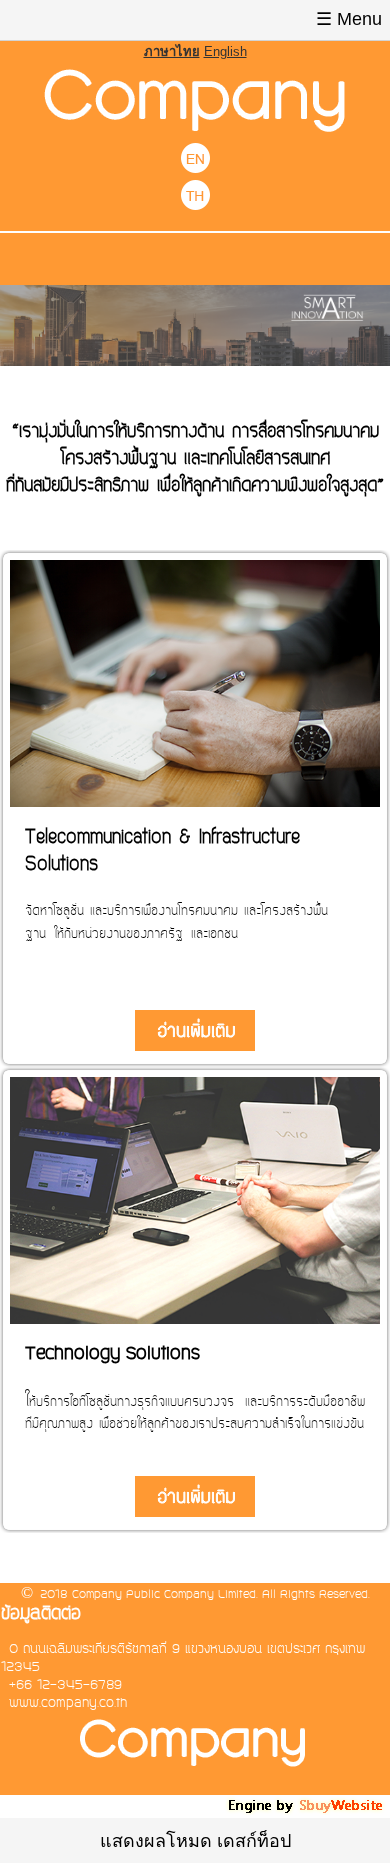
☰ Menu (349, 19)
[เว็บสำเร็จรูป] (307, 1810)
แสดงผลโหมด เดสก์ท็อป (195, 1841)
